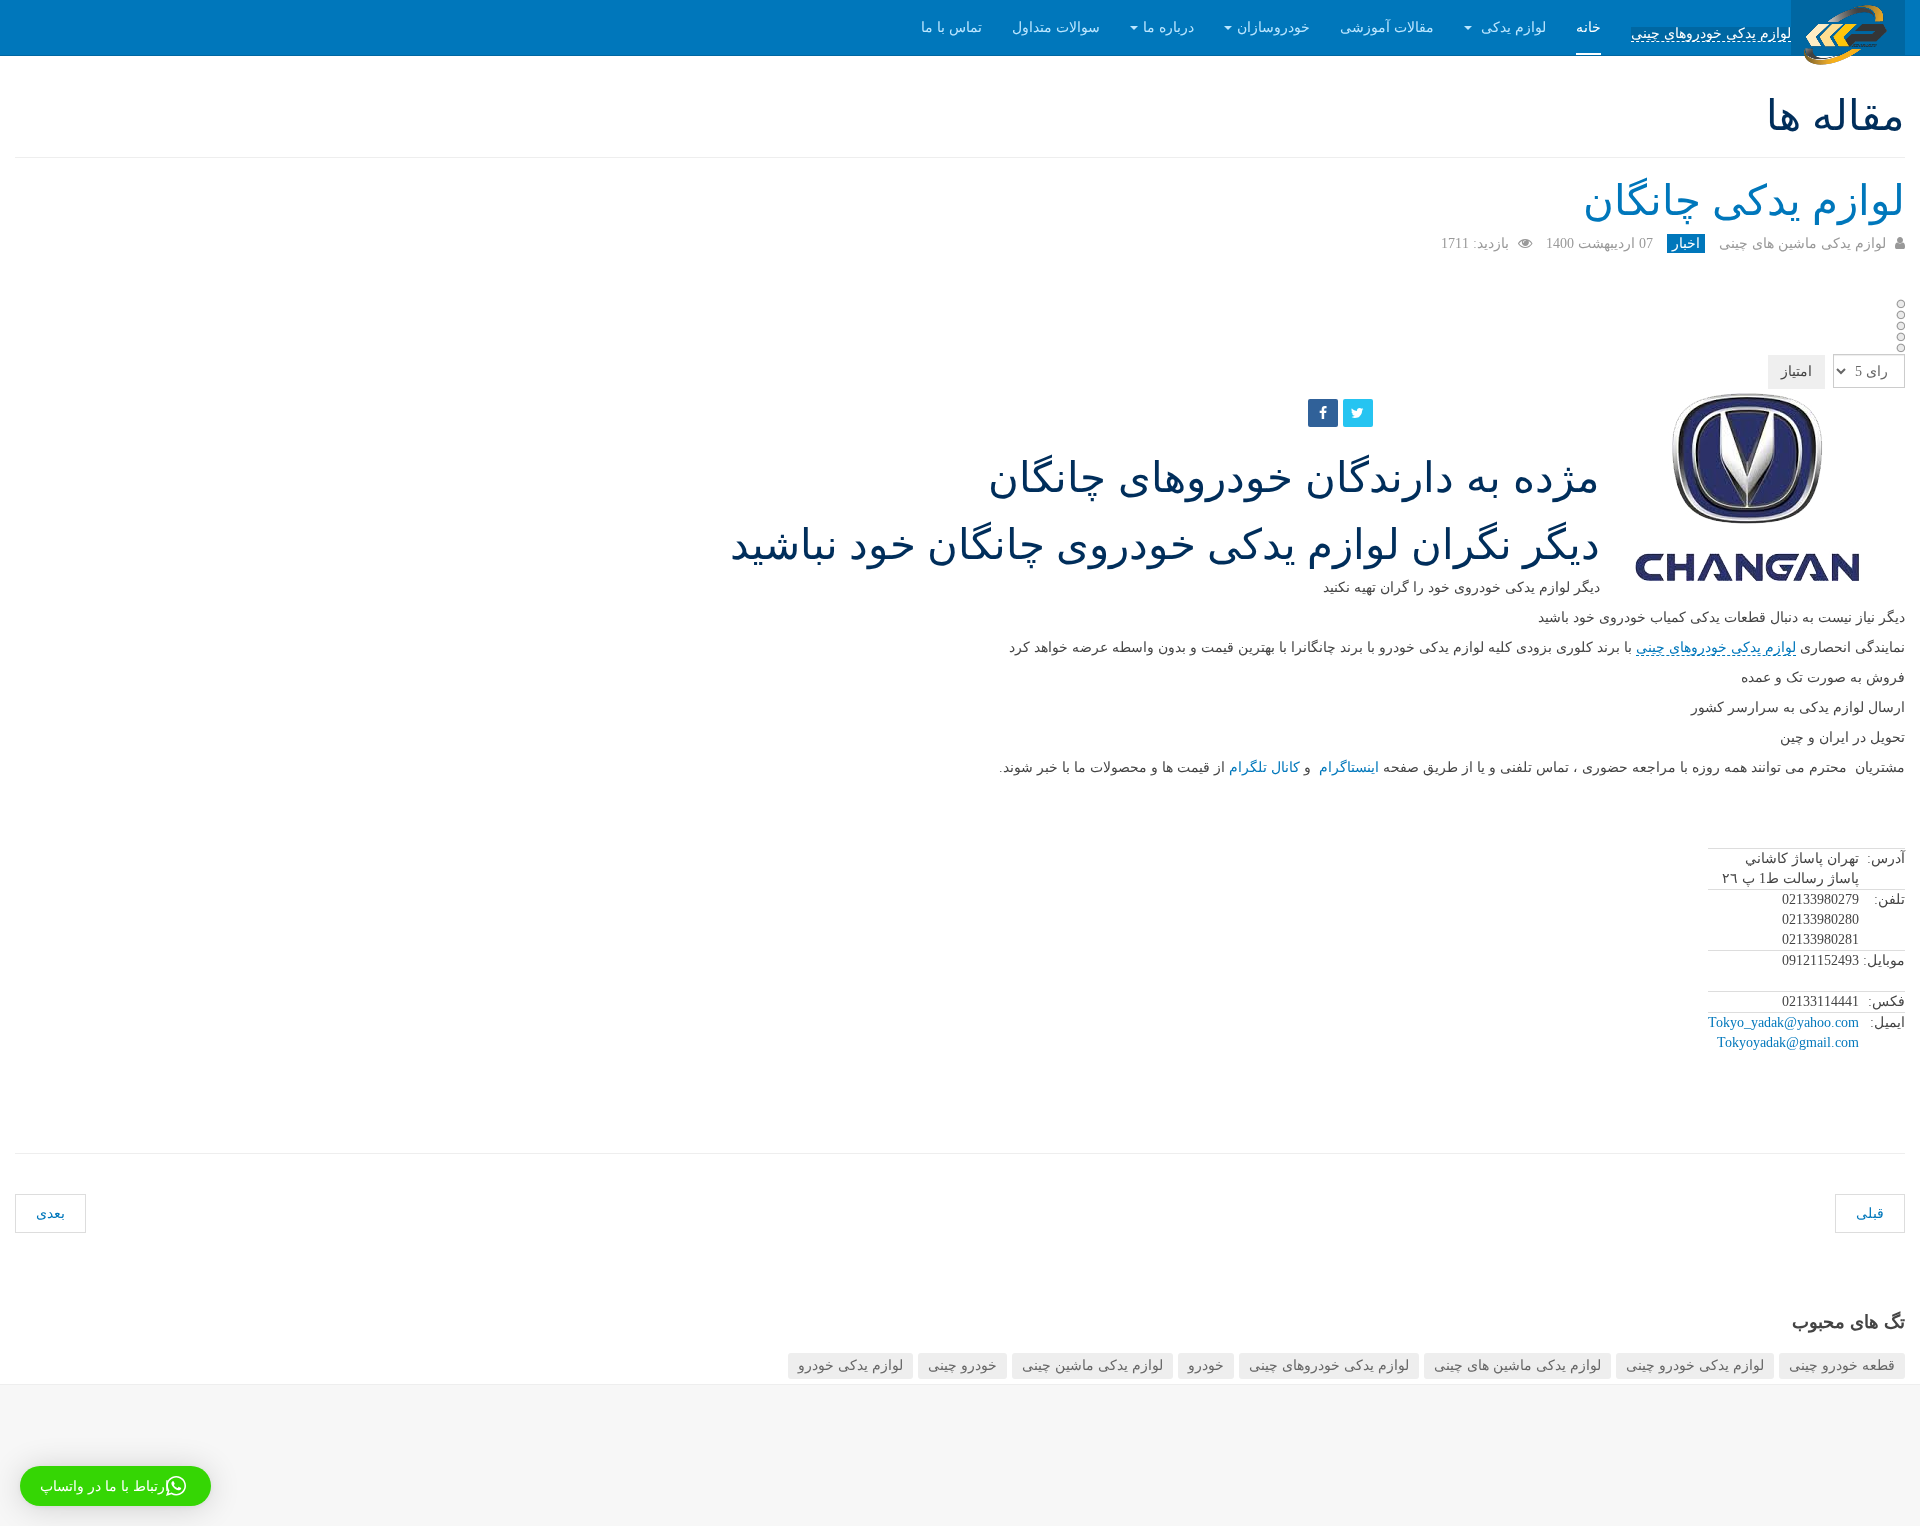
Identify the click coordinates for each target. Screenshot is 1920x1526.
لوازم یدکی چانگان (1744, 201)
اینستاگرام (1345, 767)
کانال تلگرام (1264, 767)
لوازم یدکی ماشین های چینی (1517, 1365)
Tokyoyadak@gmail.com (1788, 1042)
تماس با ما (951, 27)
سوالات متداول (1056, 27)
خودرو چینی (962, 1365)
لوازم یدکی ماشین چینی (1092, 1365)
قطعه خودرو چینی (1842, 1365)
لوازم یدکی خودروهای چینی (1711, 34)
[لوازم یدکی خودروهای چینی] (1848, 27)
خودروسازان (1273, 27)
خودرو (1206, 1365)
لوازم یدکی (1511, 27)
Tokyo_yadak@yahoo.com (1783, 1022)
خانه (1588, 27)
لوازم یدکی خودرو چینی (1695, 1365)
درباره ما (1168, 27)
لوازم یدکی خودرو (850, 1365)
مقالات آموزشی (1387, 27)
